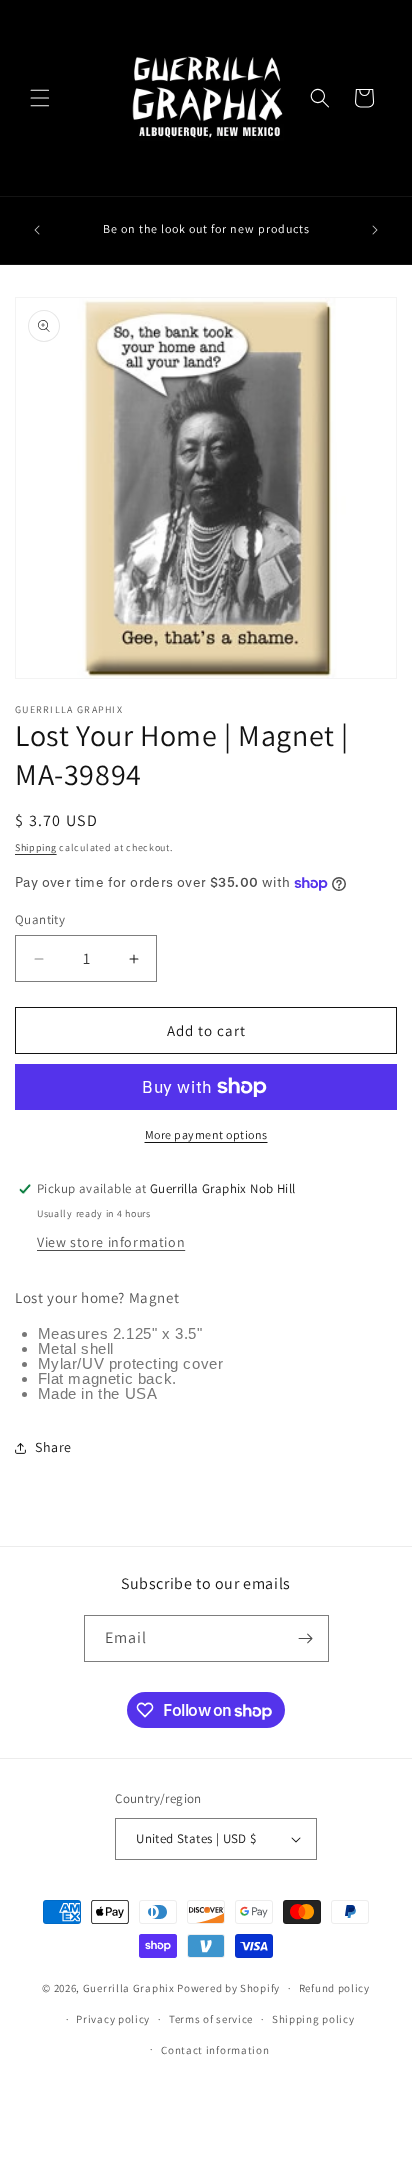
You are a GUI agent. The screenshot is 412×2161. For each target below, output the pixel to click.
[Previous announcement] (37, 230)
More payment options (206, 1134)
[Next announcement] (375, 230)
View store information (111, 1242)
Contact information (215, 2050)
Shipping (36, 847)
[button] (40, 98)
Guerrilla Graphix (129, 1988)
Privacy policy (113, 2019)
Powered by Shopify (228, 1988)
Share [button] (53, 1447)
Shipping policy (313, 2019)
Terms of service (211, 2019)
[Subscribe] (306, 1638)
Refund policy (334, 1988)
